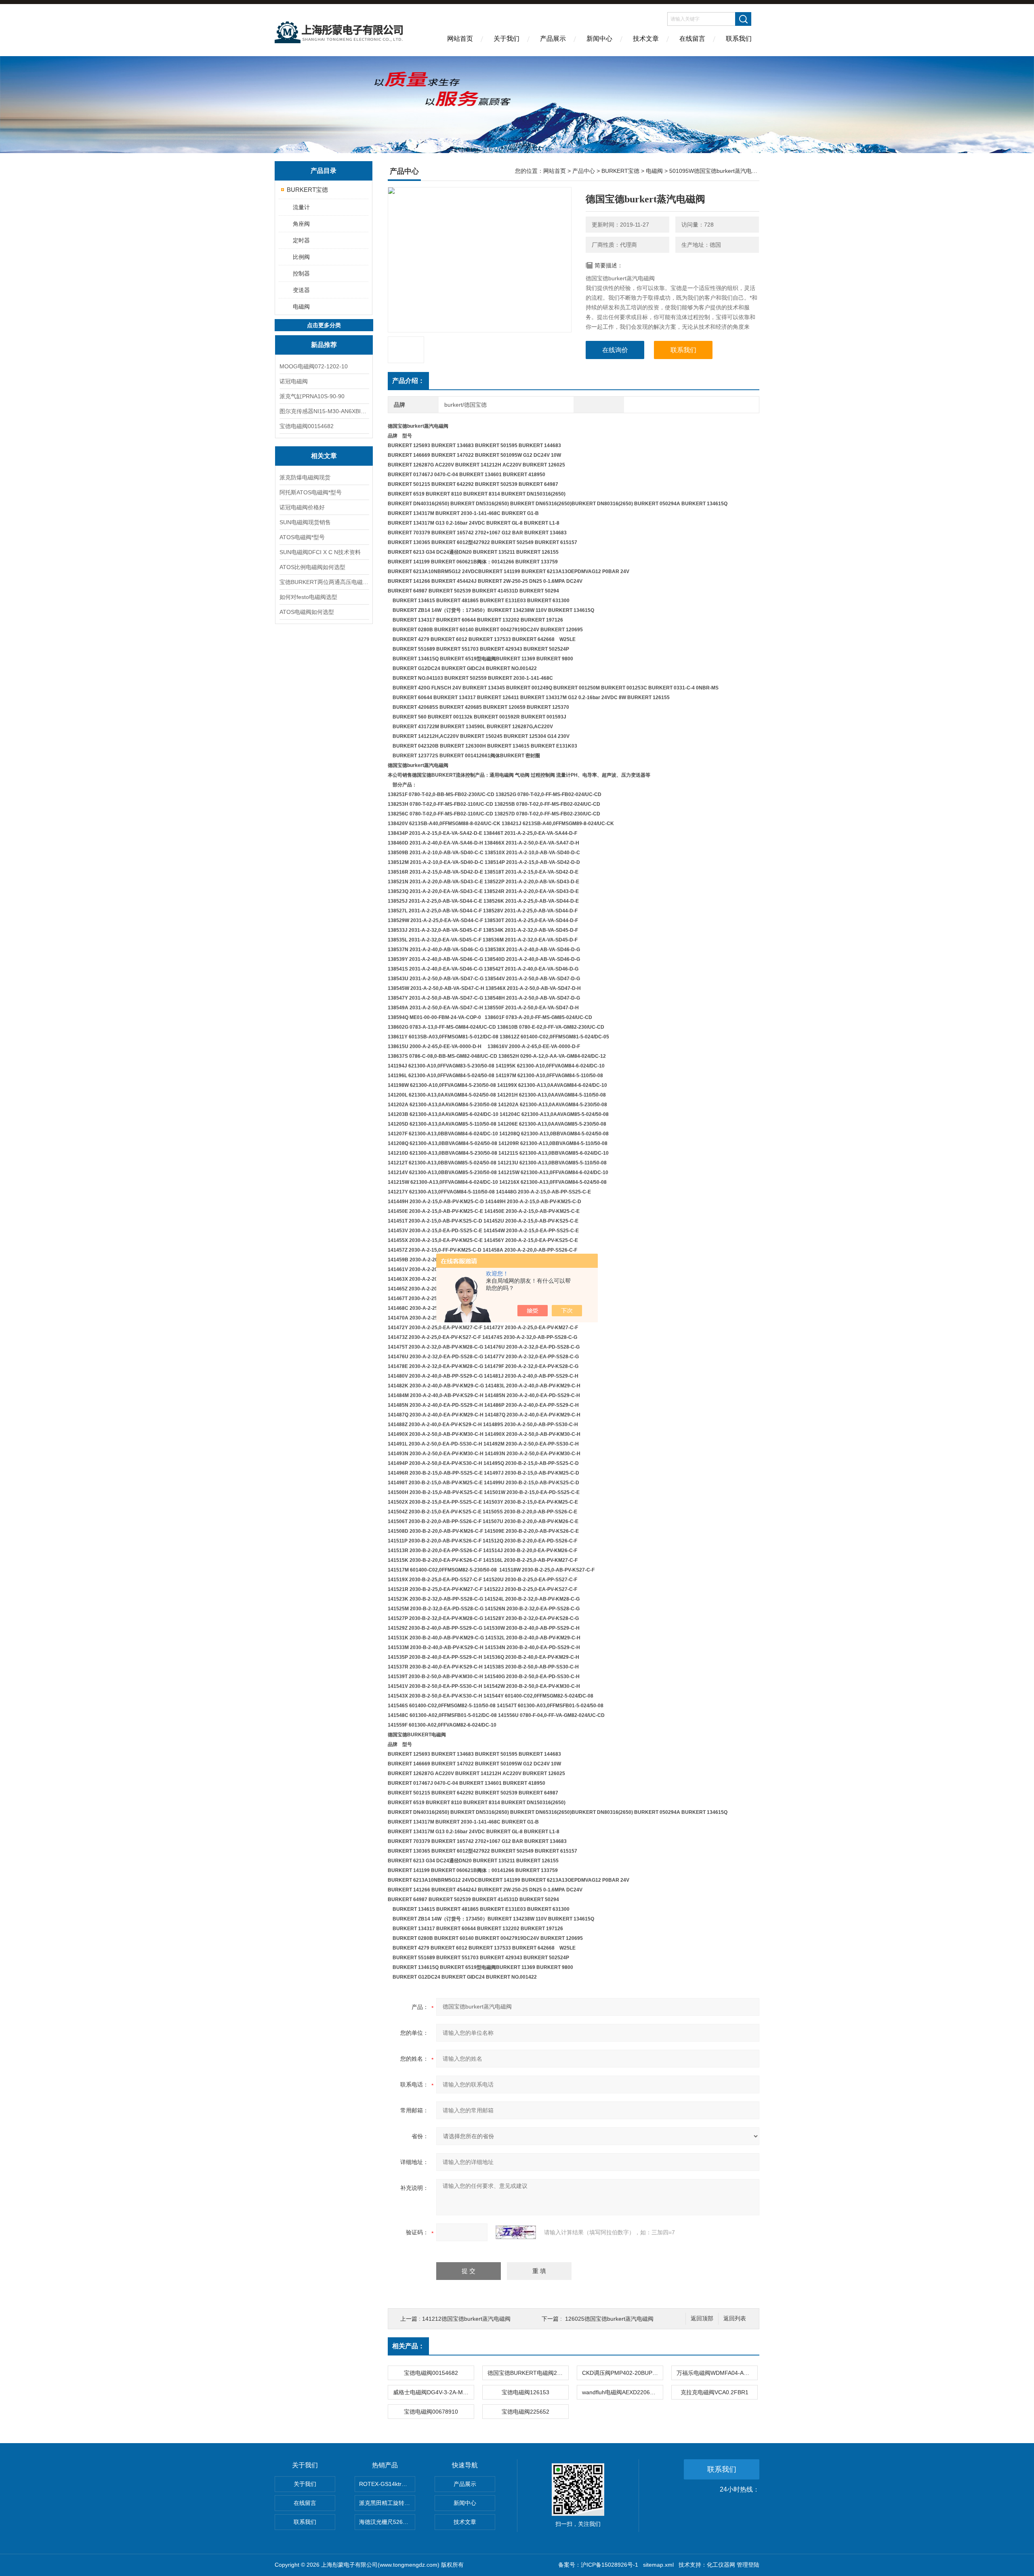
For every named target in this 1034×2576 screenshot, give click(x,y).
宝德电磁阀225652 (525, 2412)
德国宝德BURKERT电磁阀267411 (528, 2373)
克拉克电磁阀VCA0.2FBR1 (715, 2392)
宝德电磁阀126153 (525, 2392)
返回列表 (735, 2319)
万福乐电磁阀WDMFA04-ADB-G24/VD (717, 2373)
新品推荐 (324, 345)
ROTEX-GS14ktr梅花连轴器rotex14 (387, 2484)
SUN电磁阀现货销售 (305, 522)
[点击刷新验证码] (516, 2232)
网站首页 (460, 39)
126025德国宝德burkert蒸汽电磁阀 (609, 2319)
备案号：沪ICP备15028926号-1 (598, 2565)
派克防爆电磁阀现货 (305, 477)
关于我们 (506, 39)
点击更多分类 (324, 325)
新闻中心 (599, 39)
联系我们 (739, 39)
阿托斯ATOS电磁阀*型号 (311, 492)
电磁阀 (301, 307)
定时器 (301, 240)
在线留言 (692, 39)
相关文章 (324, 456)
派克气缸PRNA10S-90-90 (312, 396)
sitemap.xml (658, 2565)
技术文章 (646, 39)
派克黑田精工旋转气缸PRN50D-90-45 (387, 2503)
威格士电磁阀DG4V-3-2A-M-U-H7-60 (433, 2392)
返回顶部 (702, 2319)
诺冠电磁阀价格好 (302, 507)
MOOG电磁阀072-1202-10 (314, 366)
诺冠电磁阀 (294, 381)
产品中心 (584, 171)
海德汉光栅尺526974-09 (387, 2522)
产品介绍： (408, 381)
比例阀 (301, 257)
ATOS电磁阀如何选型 (307, 612)
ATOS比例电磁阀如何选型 (312, 567)
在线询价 (615, 350)
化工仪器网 (721, 2565)
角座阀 (301, 224)
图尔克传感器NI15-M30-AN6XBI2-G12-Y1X (324, 411)
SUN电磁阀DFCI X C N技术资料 (320, 552)
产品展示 (553, 39)
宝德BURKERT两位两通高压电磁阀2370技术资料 (324, 582)
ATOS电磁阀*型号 (302, 537)
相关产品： (408, 2346)
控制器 (301, 273)
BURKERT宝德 (307, 190)
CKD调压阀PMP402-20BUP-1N (622, 2373)
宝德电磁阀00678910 (431, 2412)
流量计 (301, 207)
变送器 (301, 290)
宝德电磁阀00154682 (307, 426)
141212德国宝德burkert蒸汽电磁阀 (466, 2319)
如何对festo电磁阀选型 (308, 597)
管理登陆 (748, 2565)
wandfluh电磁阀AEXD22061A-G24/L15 (622, 2392)
